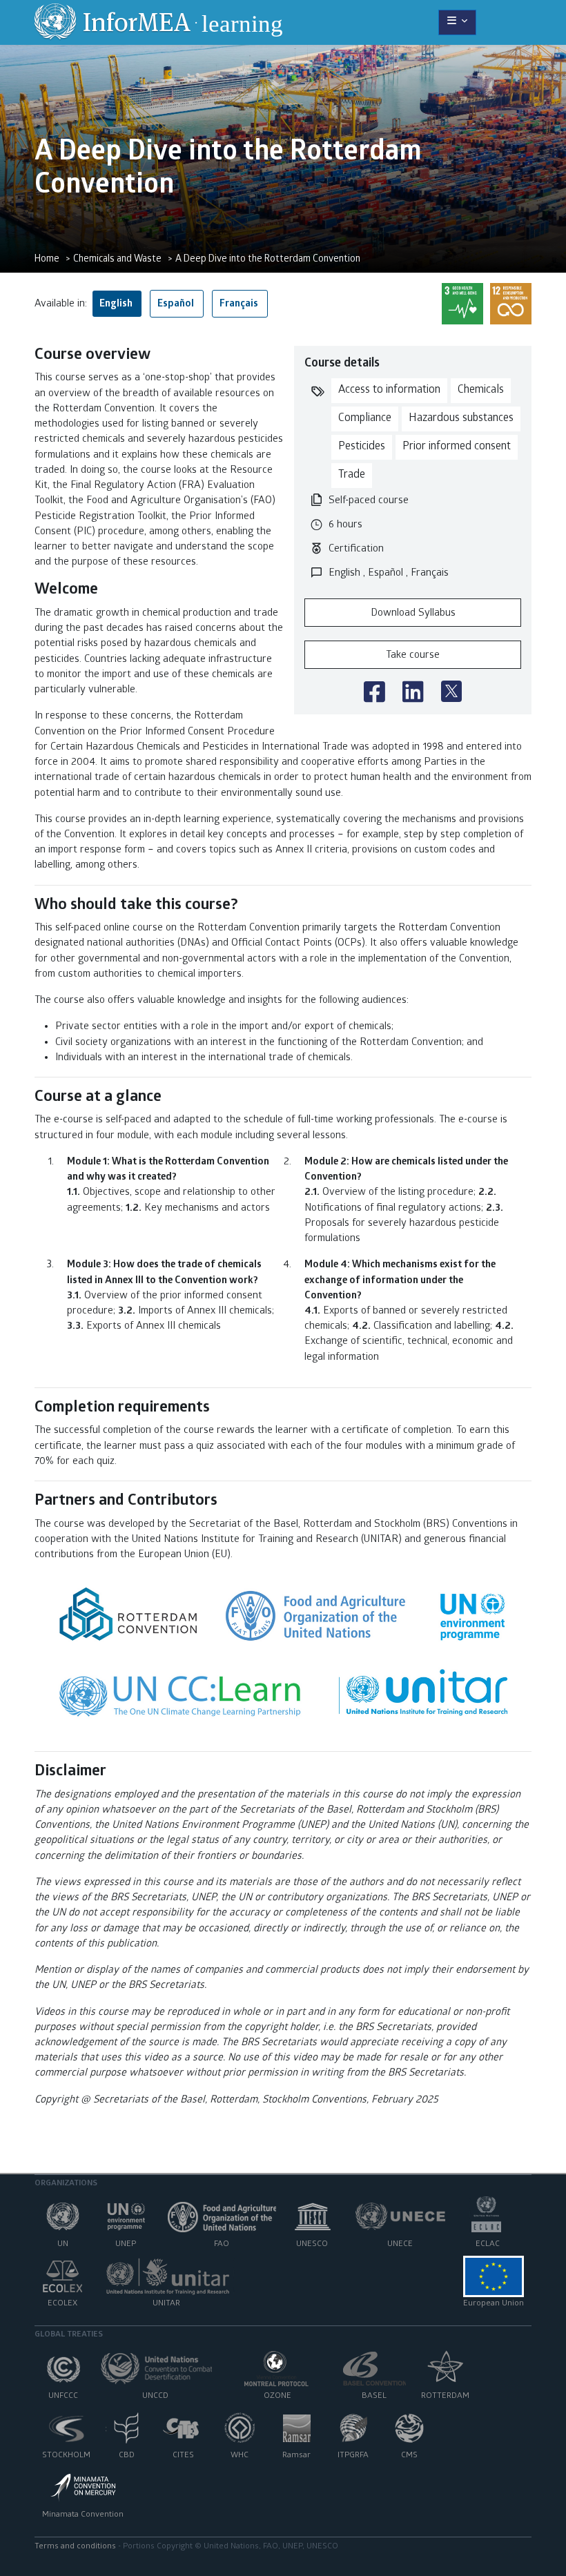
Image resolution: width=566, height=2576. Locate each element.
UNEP (126, 2245)
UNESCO (312, 2245)
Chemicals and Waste (117, 260)
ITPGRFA (353, 2456)
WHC (240, 2456)
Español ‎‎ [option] (177, 304)
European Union (494, 2304)
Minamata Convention (83, 2515)
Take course (413, 656)
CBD (127, 2456)
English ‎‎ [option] (117, 304)
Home (47, 260)
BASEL (374, 2397)
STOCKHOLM (66, 2456)
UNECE (400, 2245)
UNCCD (155, 2397)
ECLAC (488, 2245)
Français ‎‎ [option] (240, 304)
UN (63, 2245)
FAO (222, 2245)
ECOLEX (62, 2304)
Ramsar (296, 2456)
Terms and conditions (75, 2547)
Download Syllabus (413, 614)
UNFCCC (63, 2397)
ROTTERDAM (445, 2397)
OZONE (277, 2397)
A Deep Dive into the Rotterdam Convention (268, 260)
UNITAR (166, 2304)
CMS (409, 2456)
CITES (183, 2456)
